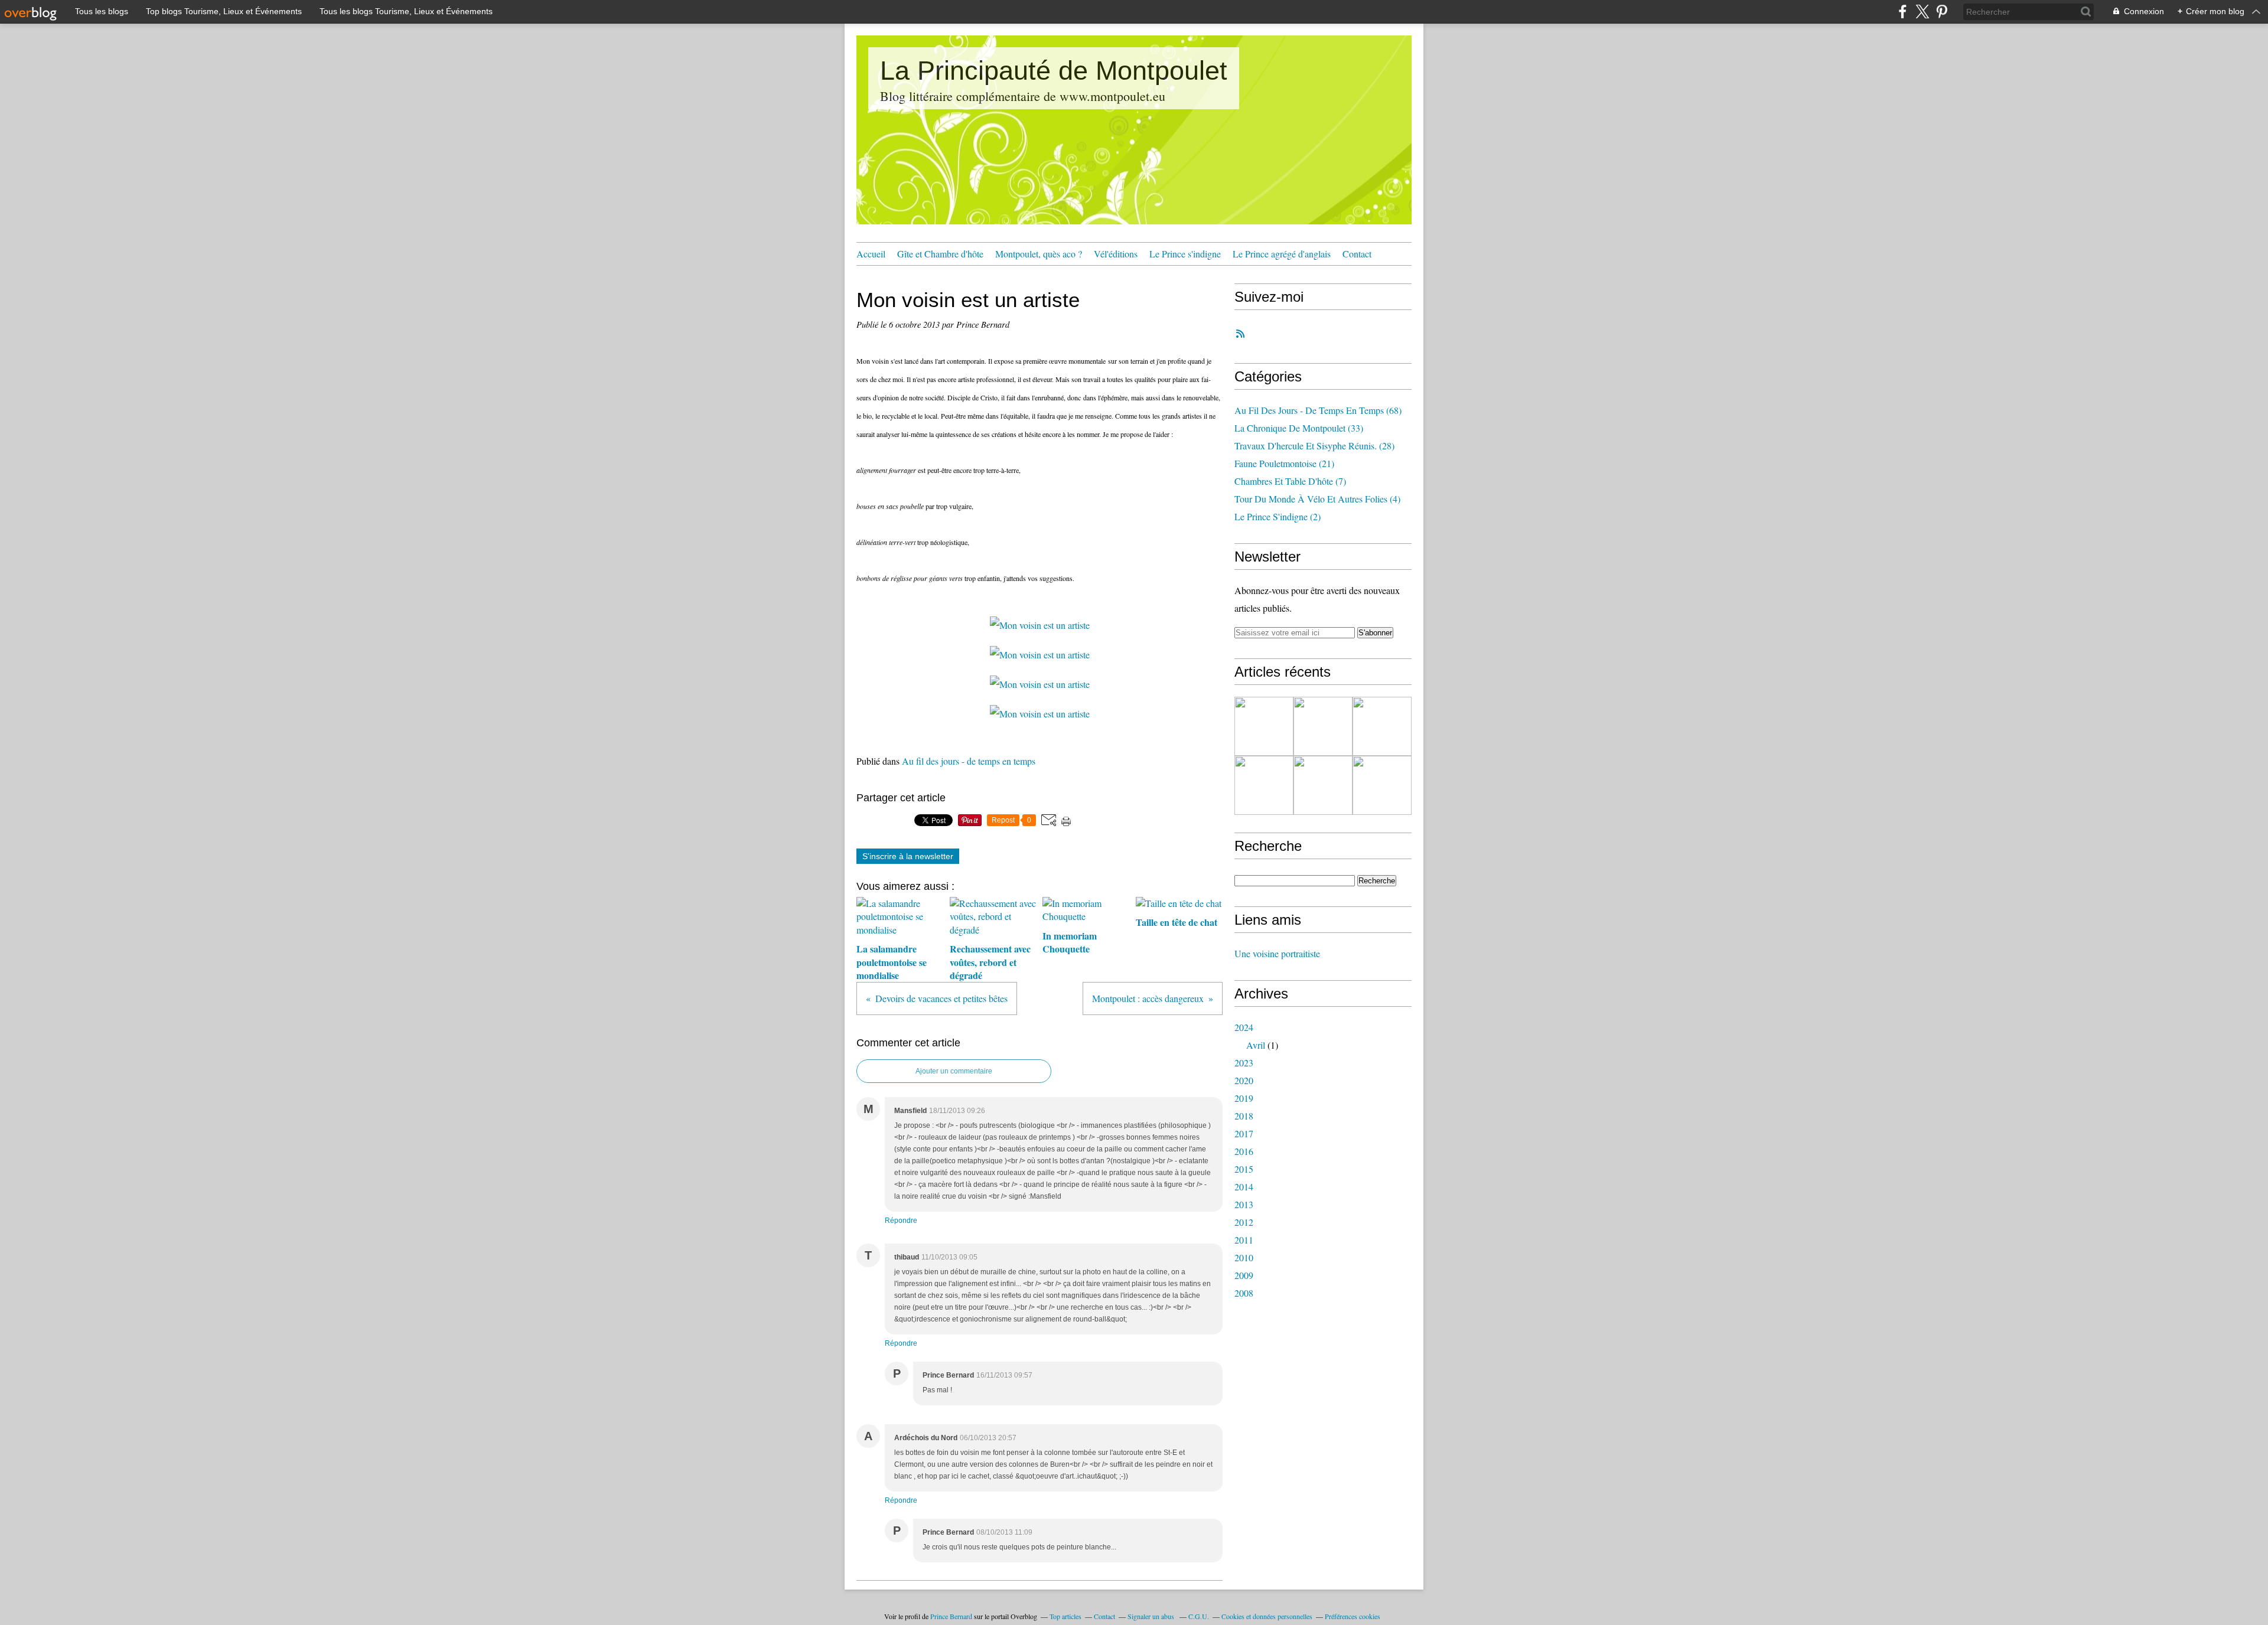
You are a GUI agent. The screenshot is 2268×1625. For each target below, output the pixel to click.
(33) (1299, 428)
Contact (1357, 254)
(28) (1314, 446)
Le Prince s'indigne (1185, 254)
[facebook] (1903, 12)
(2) (1278, 516)
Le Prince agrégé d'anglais (1282, 254)
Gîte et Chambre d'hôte (940, 254)
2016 (1244, 1151)
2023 (1244, 1063)
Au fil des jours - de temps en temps (969, 761)
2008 (1244, 1293)
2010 (1244, 1257)
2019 (1244, 1098)
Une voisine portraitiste (1277, 953)
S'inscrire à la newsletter (908, 856)
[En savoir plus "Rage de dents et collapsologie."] (1264, 785)
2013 (1244, 1204)
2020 (1244, 1080)
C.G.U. (1199, 1616)
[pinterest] (1942, 12)
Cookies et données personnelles (1267, 1616)
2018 (1244, 1116)
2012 (1244, 1222)
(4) (1317, 499)
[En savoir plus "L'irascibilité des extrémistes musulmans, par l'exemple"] (1323, 726)
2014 (1244, 1187)
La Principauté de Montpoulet (1054, 71)
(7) (1290, 481)
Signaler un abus (1152, 1616)
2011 (1244, 1240)
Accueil (871, 254)
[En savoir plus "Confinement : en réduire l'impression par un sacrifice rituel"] (1382, 785)
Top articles (1065, 1616)
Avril (1256, 1045)
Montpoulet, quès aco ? (1039, 254)
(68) (1318, 410)
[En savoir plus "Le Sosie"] (1264, 726)
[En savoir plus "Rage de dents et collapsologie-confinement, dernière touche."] (1382, 726)
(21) (1284, 463)
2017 (1244, 1133)
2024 (1244, 1027)
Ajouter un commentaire (954, 1071)
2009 (1244, 1275)
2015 (1244, 1169)
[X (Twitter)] (1922, 12)
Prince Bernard (951, 1616)
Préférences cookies (1353, 1616)
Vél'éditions (1116, 254)
